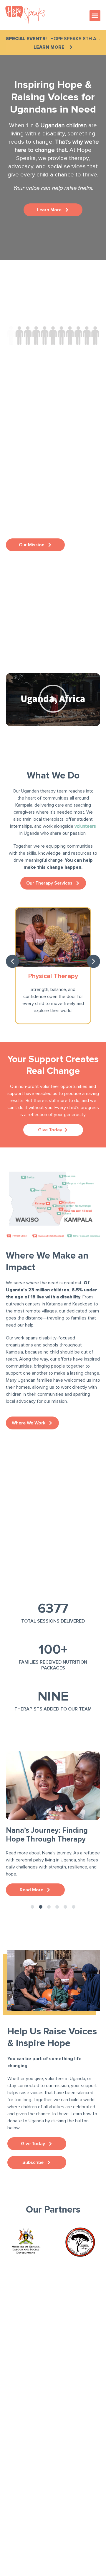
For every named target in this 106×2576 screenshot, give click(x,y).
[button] (95, 16)
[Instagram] (29, 2391)
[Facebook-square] (12, 2391)
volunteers (85, 826)
